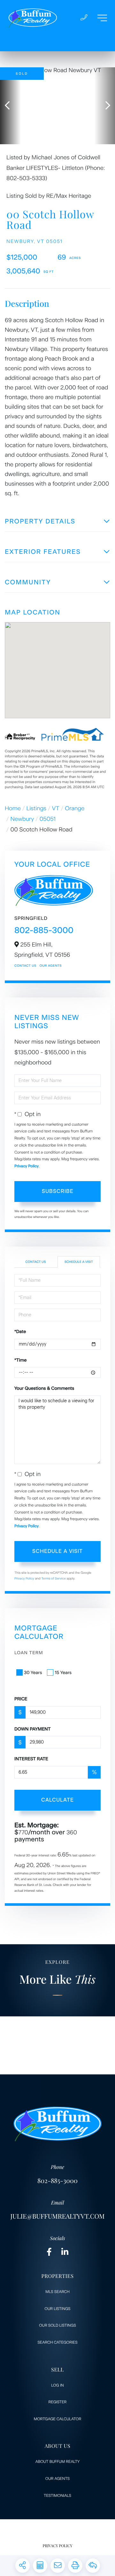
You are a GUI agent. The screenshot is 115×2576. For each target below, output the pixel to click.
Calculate (57, 1800)
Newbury (22, 819)
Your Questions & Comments (44, 1388)
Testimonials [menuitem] (57, 2496)
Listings (37, 808)
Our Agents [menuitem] (57, 2479)
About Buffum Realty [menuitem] (58, 2462)
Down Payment (33, 1729)
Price (21, 1699)
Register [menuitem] (58, 2402)
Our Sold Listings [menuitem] (57, 2325)
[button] (10, 106)
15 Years (63, 1673)
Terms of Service (54, 1578)
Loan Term (29, 1653)
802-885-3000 (44, 930)
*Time (20, 1360)
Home (13, 808)
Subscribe (58, 1191)
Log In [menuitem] (57, 2385)
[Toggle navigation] (102, 18)
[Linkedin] (65, 2252)
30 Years (33, 1673)
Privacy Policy (27, 1166)
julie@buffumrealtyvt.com (57, 2216)
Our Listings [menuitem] (58, 2309)
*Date (20, 1332)
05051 (48, 819)
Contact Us (25, 966)
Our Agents (51, 966)
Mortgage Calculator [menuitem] (57, 2419)
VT (56, 808)
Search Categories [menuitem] (58, 2342)
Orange (75, 808)
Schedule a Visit (79, 1262)
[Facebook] (49, 2252)
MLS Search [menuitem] (57, 2292)
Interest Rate (31, 1759)
